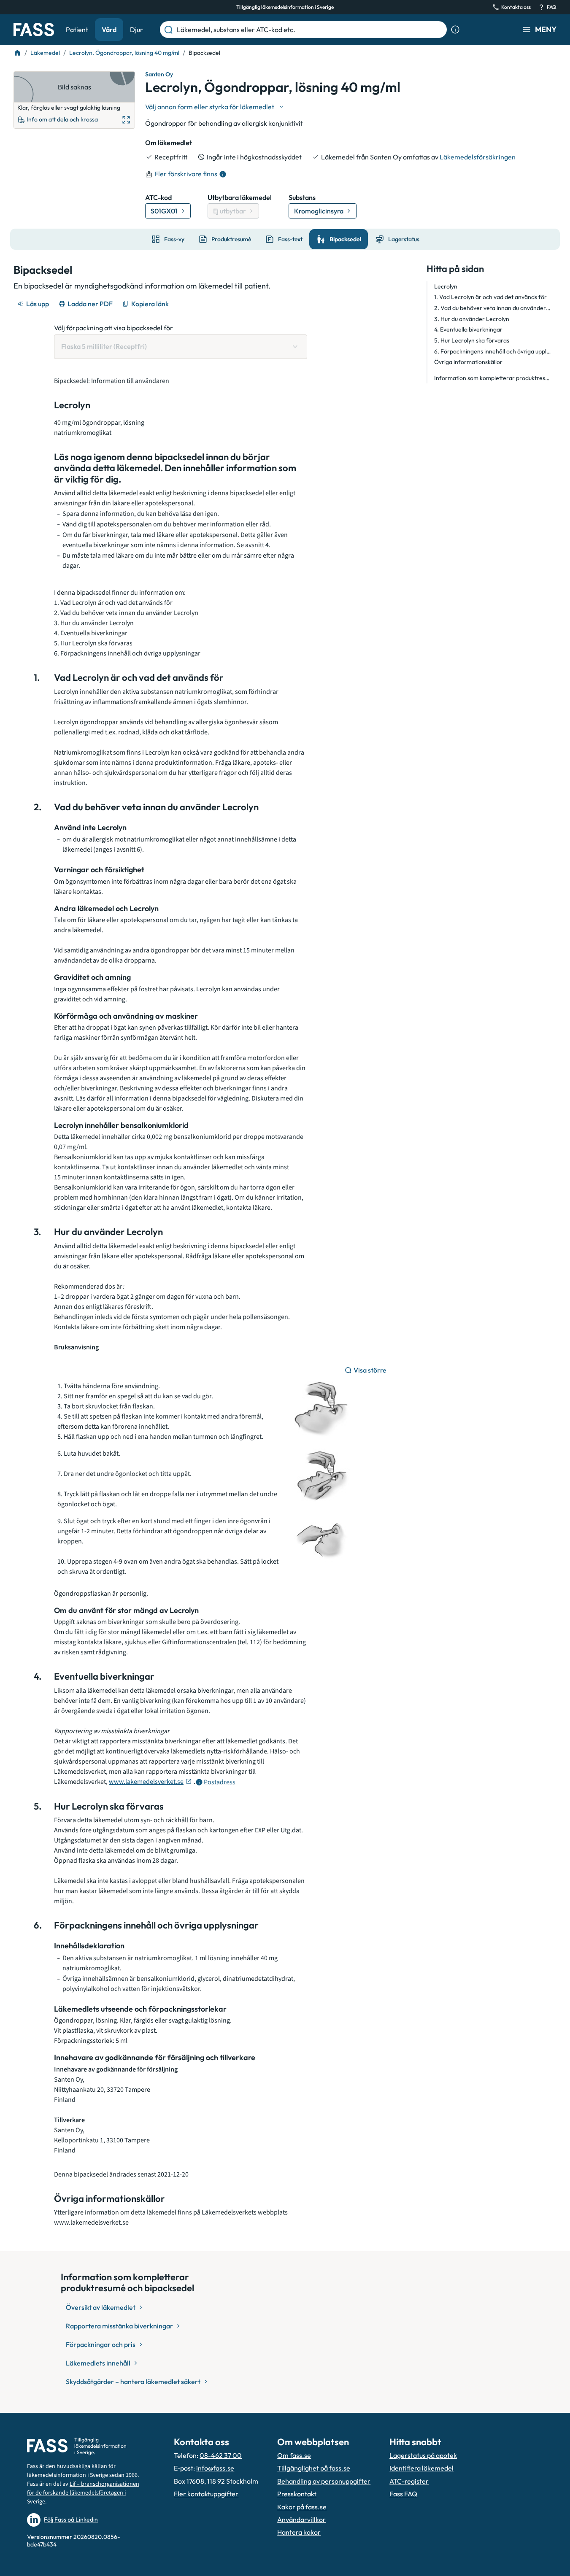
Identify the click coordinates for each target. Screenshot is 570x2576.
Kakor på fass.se (302, 2507)
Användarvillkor (301, 2519)
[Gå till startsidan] (34, 30)
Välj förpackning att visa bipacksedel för (113, 328)
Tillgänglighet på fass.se (314, 2468)
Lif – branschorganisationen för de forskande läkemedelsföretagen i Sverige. (83, 2493)
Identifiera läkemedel (421, 2468)
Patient (77, 30)
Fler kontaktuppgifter (206, 2494)
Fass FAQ (403, 2494)
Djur (136, 30)
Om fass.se (294, 2455)
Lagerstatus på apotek (423, 2455)
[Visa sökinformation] (455, 30)
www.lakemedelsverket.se (146, 1782)
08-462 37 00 (221, 2455)
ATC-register (409, 2481)
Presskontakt (297, 2494)
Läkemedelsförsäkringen (478, 157)
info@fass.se (215, 2468)
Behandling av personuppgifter (324, 2481)
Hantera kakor (299, 2532)
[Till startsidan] (17, 53)
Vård (109, 30)
